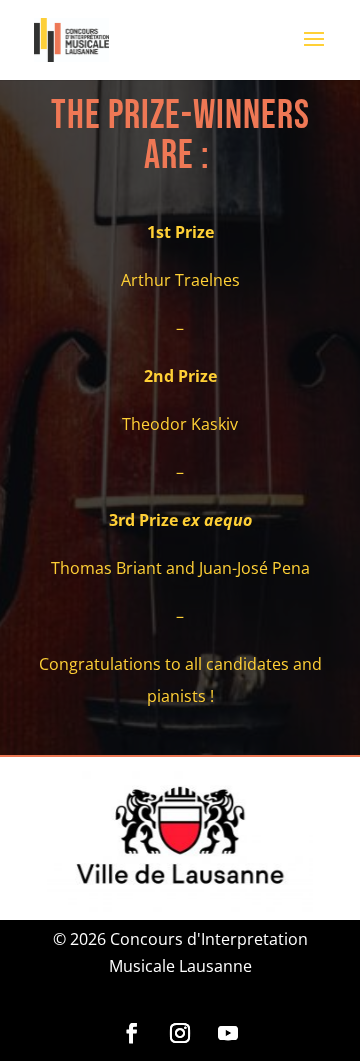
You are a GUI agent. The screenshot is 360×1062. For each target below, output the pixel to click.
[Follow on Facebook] (132, 1033)
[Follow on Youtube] (228, 1033)
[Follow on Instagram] (180, 1033)
